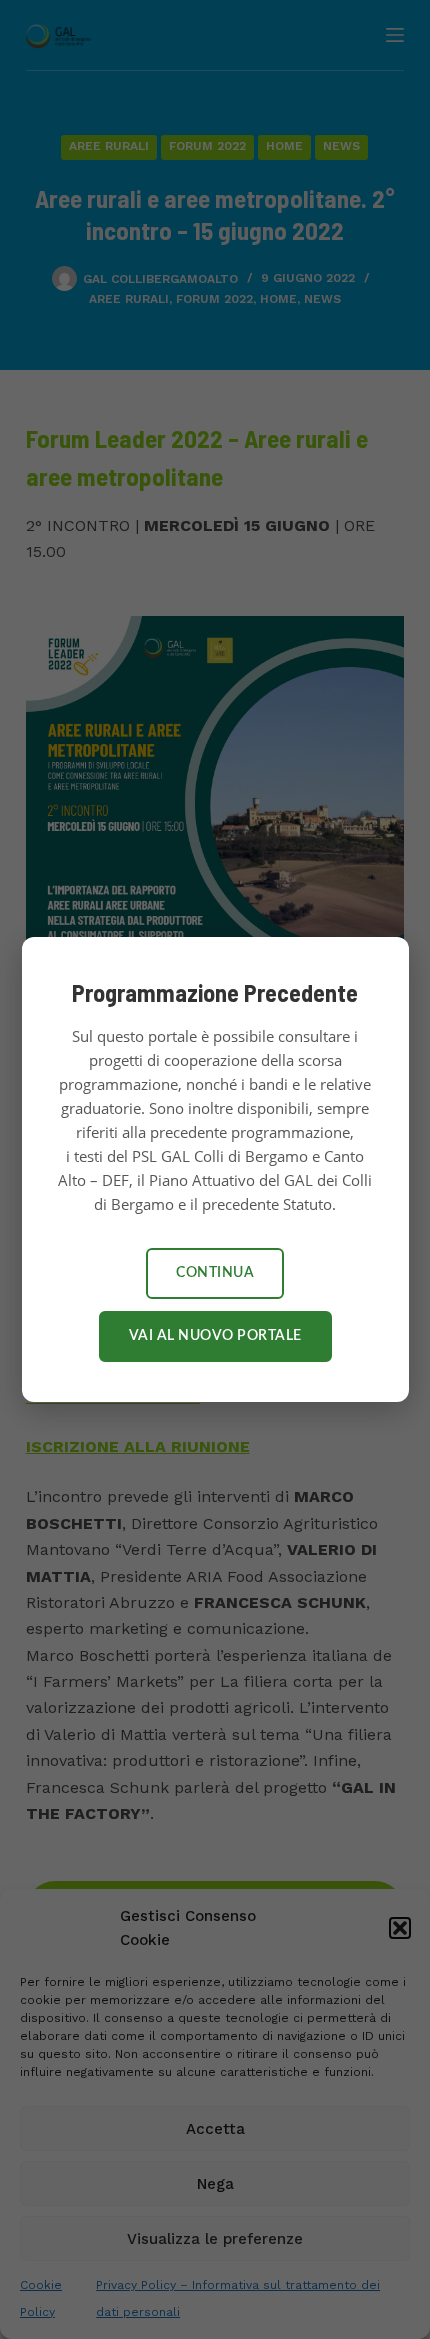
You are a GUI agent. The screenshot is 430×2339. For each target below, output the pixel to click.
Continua (215, 1273)
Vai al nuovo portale (215, 1336)
